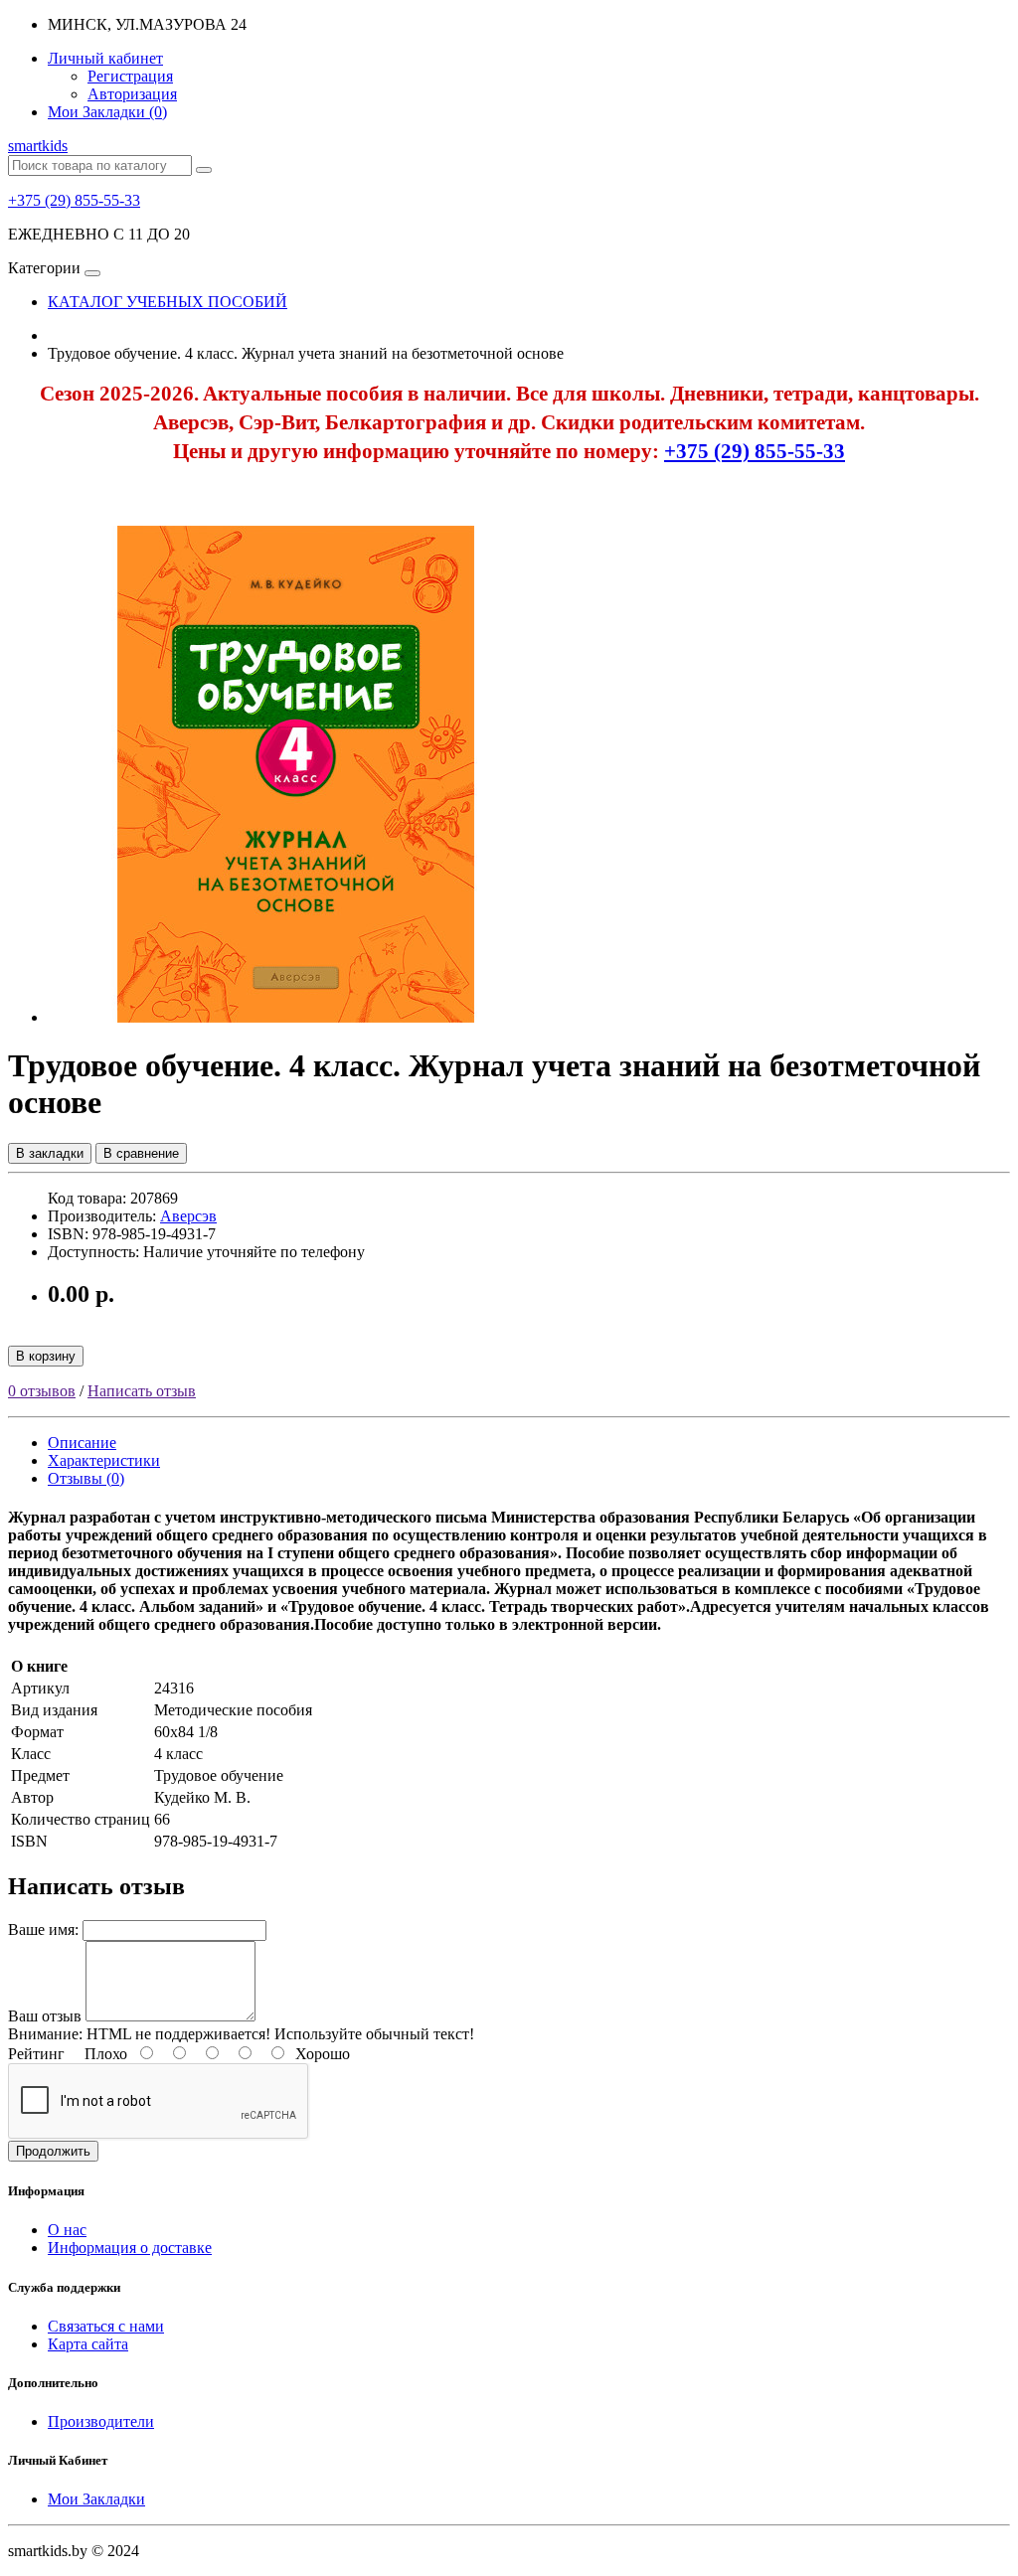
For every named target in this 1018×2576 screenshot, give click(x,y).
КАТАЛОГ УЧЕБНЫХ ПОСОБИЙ (168, 302)
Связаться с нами (106, 2326)
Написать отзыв (142, 1391)
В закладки (50, 1153)
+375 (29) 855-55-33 (74, 200)
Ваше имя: (43, 1930)
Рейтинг (36, 2054)
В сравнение (141, 1153)
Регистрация (130, 76)
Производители (101, 2421)
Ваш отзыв (45, 2016)
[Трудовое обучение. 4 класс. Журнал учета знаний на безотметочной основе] (296, 1017)
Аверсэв (188, 1216)
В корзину (46, 1356)
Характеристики (104, 1460)
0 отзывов (42, 1391)
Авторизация (132, 94)
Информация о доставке (130, 2248)
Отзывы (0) (86, 1478)
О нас (67, 2230)
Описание (82, 1443)
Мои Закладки (96, 2499)
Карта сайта (88, 2344)
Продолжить (53, 2151)
